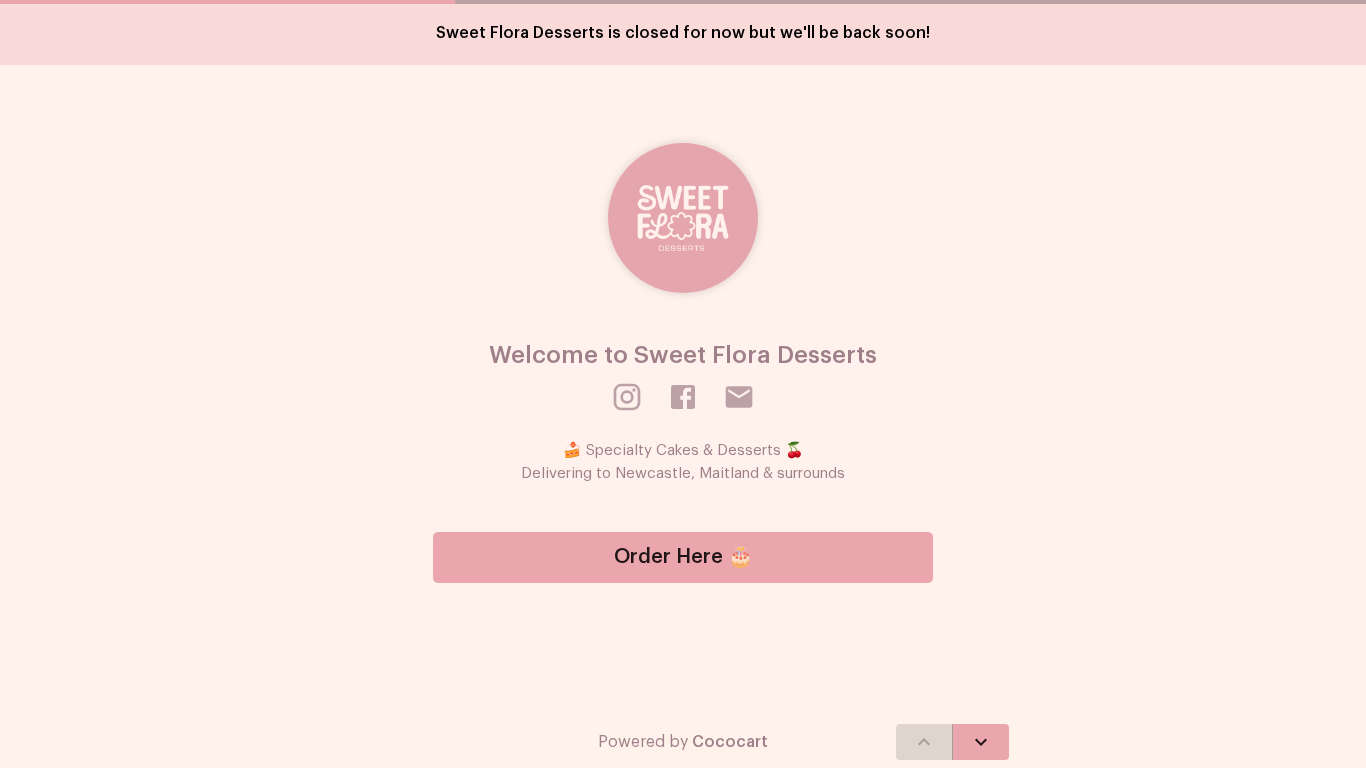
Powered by (683, 742)
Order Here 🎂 (683, 557)
